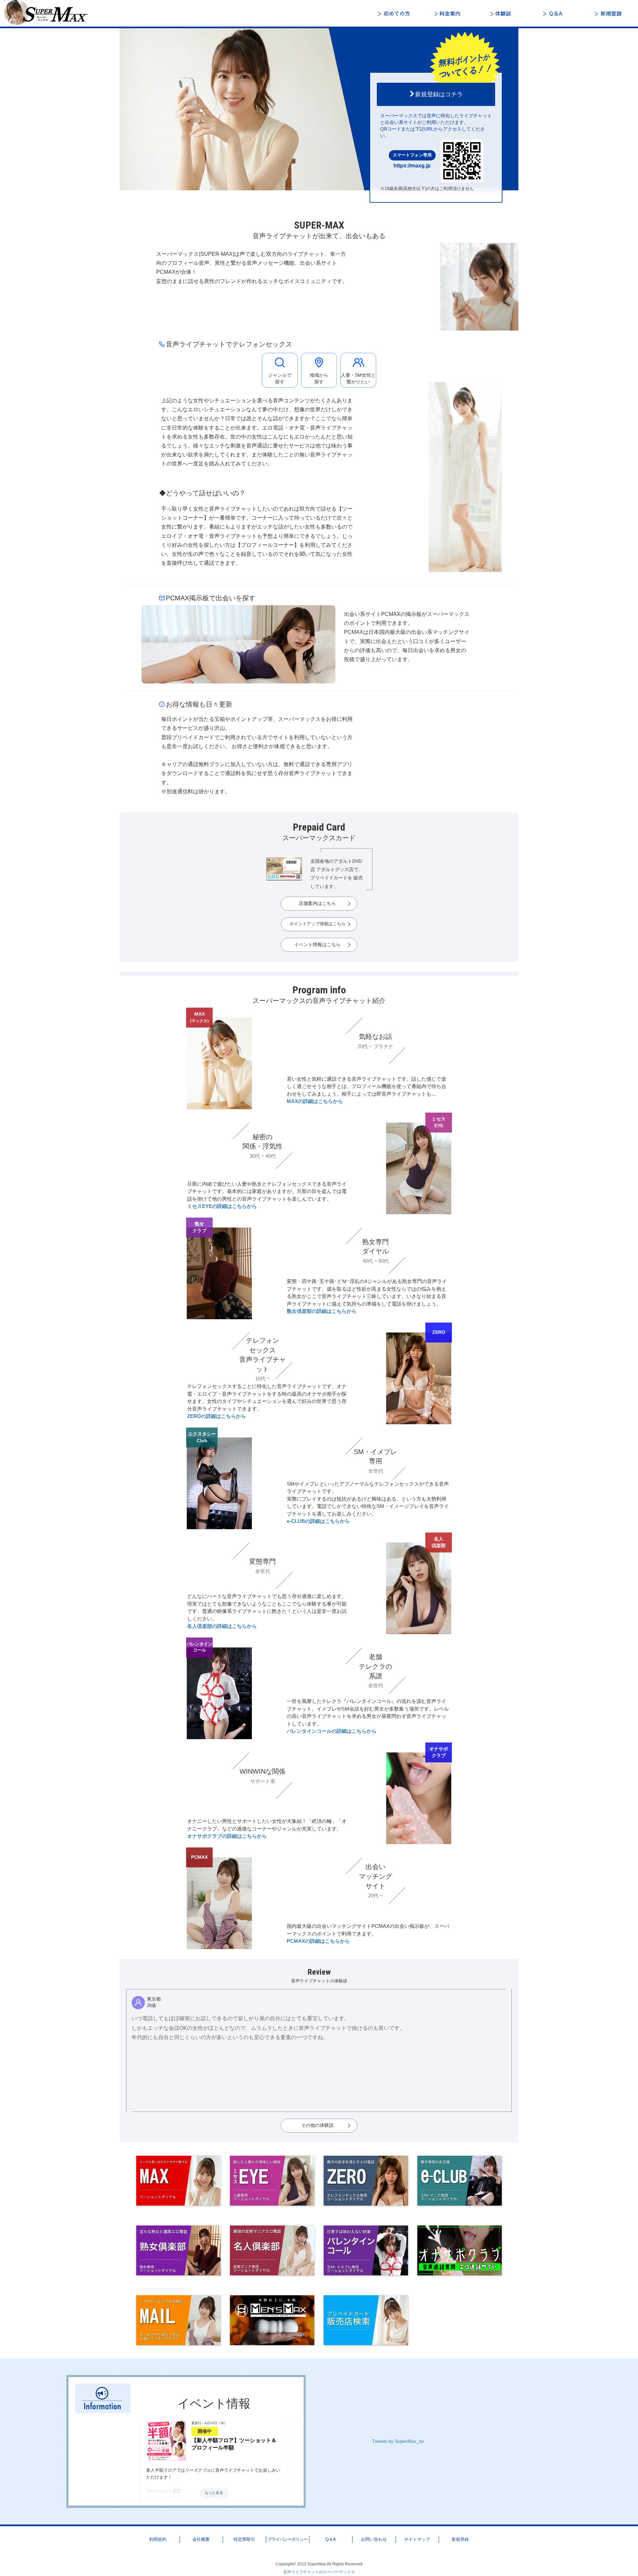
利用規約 (158, 2539)
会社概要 (201, 2539)
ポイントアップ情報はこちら (318, 924)
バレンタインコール (199, 1647)
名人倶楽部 (439, 1542)
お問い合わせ (374, 2539)
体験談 (502, 14)
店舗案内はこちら (317, 903)
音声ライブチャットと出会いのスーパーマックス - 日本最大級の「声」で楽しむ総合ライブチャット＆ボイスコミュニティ (50, 13)
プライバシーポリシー (287, 2539)
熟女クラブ (199, 1227)
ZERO (439, 1332)
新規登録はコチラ (439, 94)
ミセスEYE (439, 1122)
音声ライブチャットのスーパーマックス (319, 2572)
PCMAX (199, 1857)
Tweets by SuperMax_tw (398, 2441)
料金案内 (449, 14)
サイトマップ (417, 2539)
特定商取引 (244, 2539)
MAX (199, 1017)
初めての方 (395, 14)
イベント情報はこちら (317, 944)
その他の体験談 (317, 2125)
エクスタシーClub (202, 1437)
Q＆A (555, 14)
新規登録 (608, 14)
